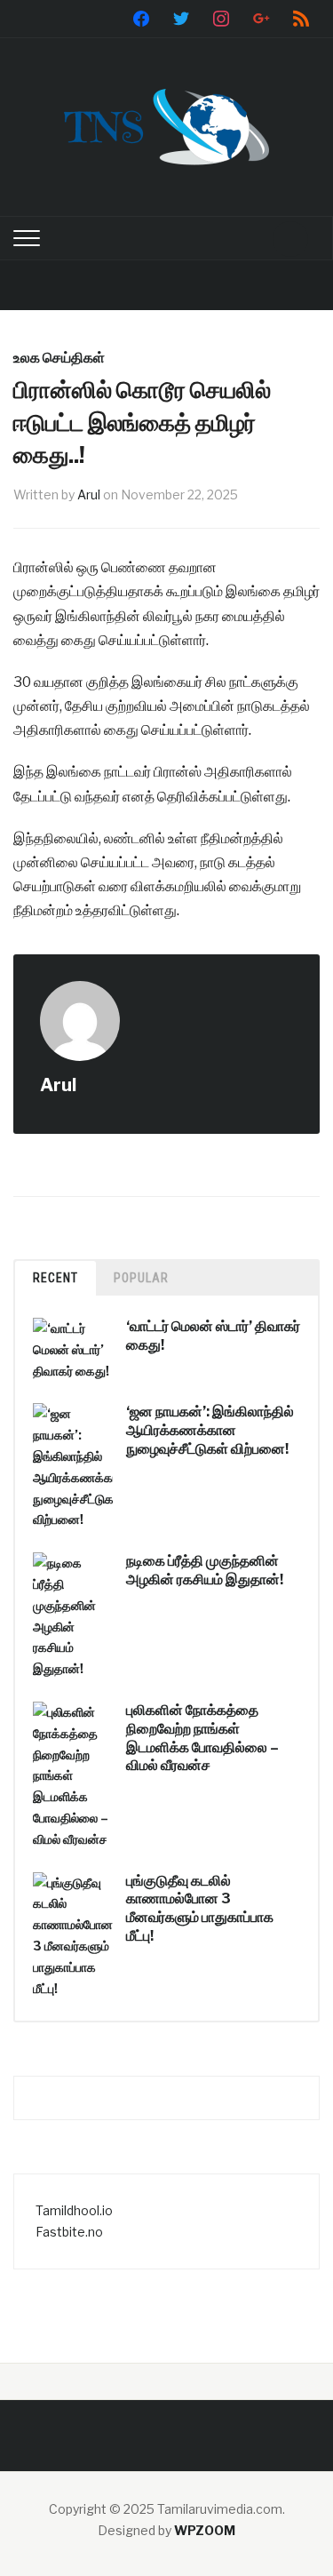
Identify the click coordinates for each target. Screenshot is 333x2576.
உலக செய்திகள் (59, 358)
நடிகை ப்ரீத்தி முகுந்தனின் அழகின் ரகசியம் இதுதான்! (205, 1570)
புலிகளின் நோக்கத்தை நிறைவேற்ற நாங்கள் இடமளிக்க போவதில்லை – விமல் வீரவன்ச (202, 1738)
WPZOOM (205, 2530)
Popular (141, 1278)
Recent (55, 1278)
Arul (89, 494)
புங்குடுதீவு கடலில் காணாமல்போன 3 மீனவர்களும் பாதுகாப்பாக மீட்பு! (200, 1908)
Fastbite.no (69, 2232)
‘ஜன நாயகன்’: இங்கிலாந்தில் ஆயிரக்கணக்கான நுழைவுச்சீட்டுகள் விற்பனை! (210, 1430)
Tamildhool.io (74, 2210)
